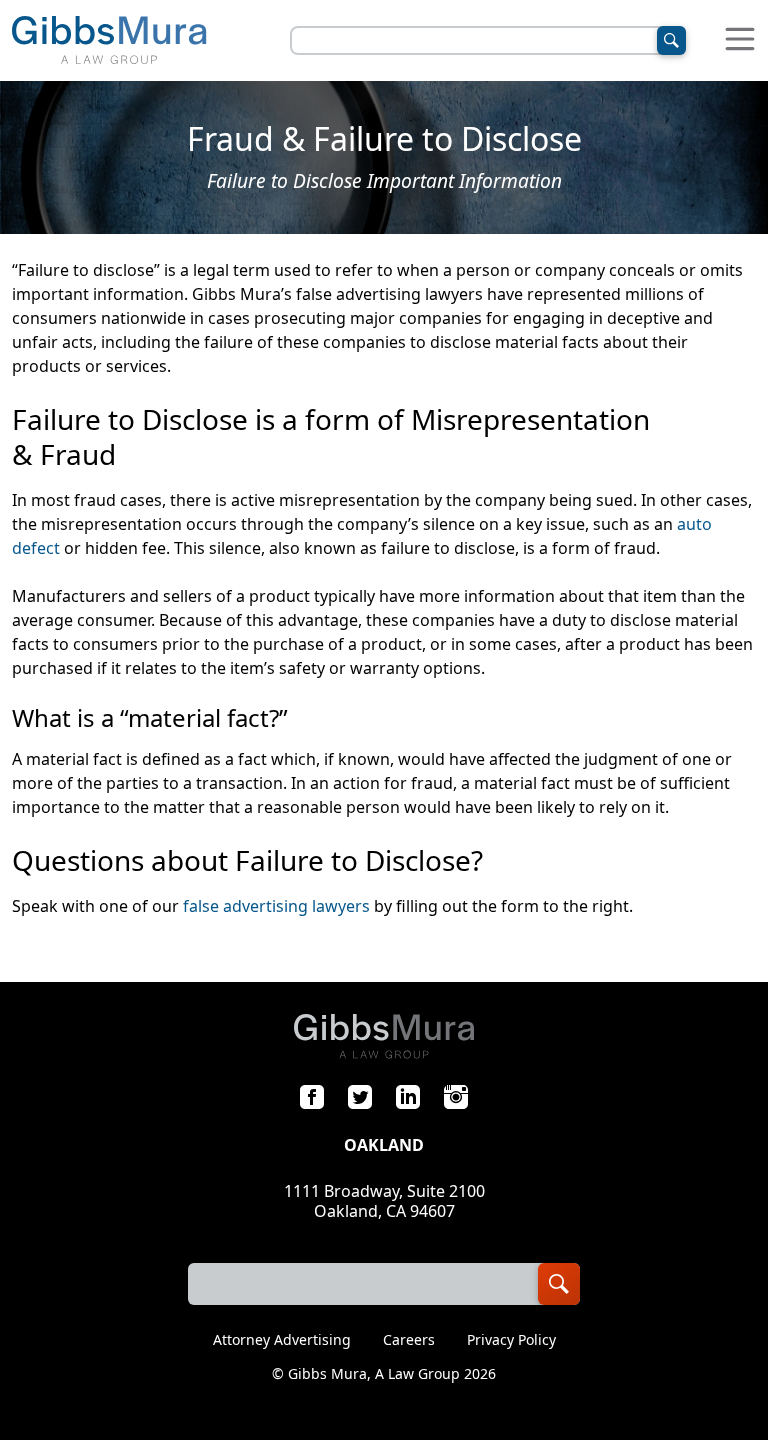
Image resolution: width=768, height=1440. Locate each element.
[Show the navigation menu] (740, 40)
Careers (409, 1340)
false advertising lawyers (276, 906)
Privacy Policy (511, 1340)
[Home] (109, 40)
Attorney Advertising (282, 1340)
